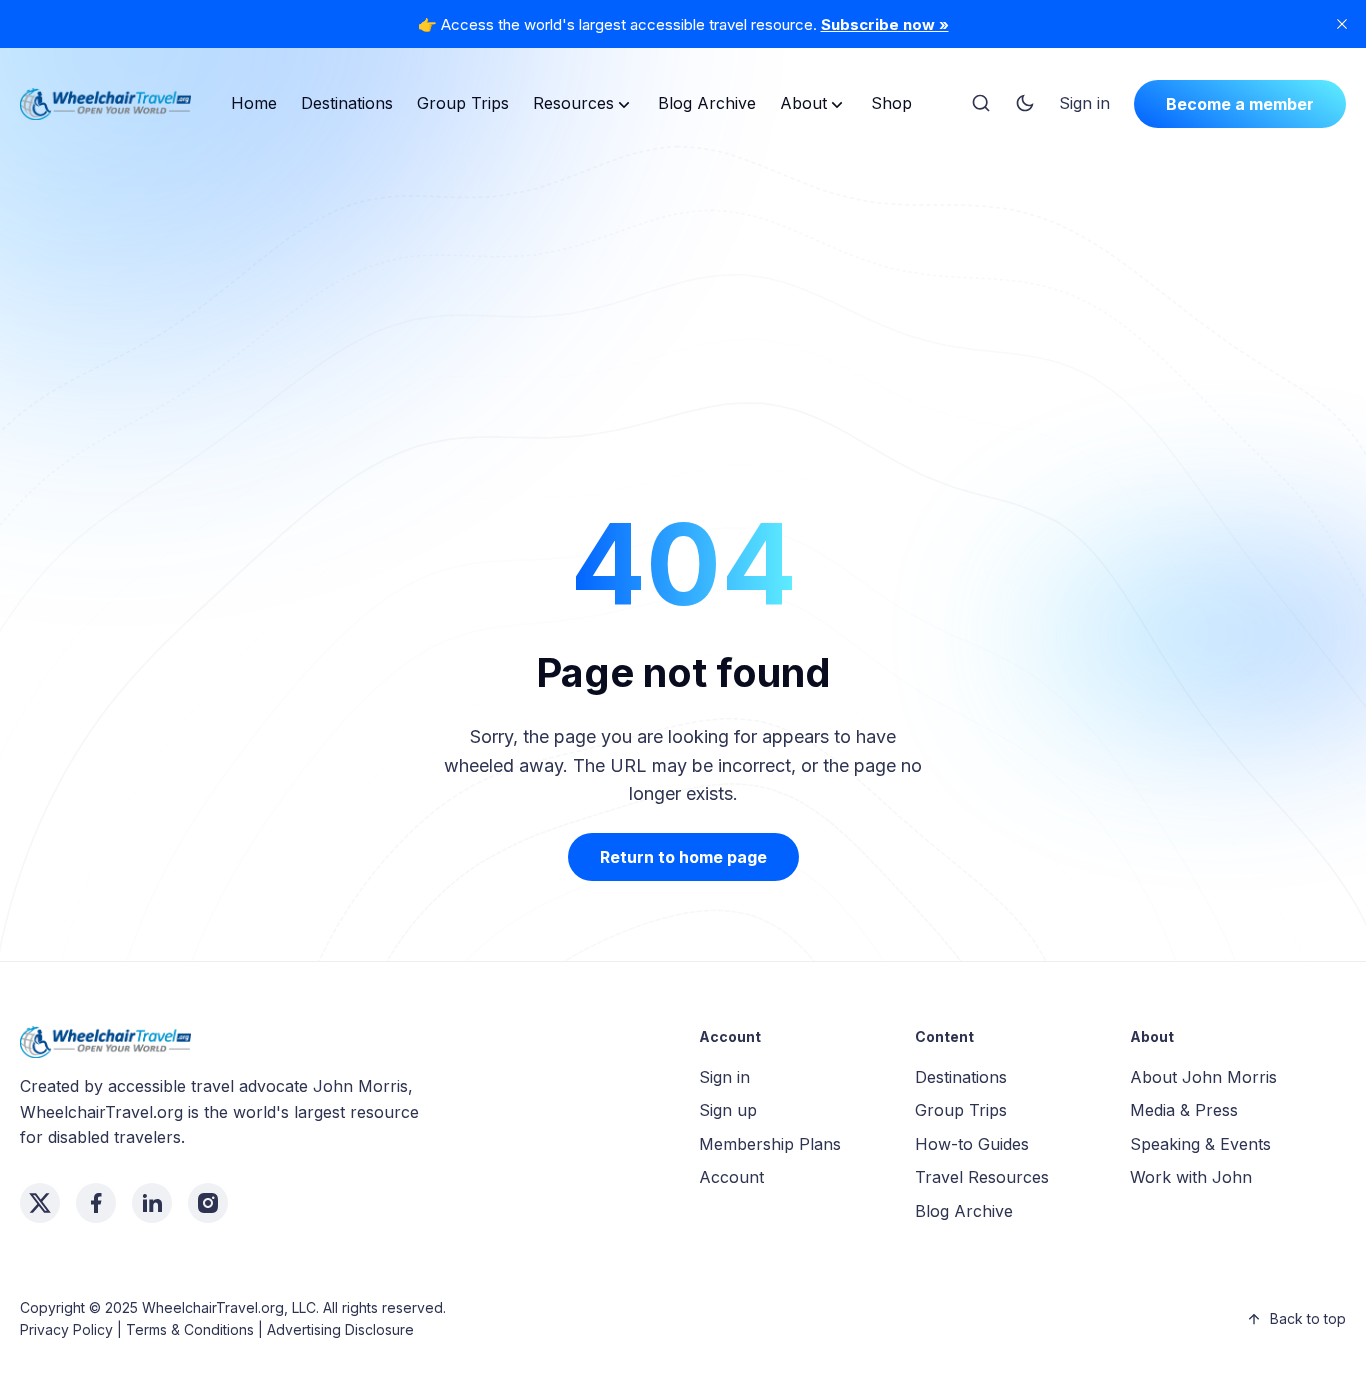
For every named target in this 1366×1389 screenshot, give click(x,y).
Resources (573, 103)
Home (254, 103)
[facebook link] (96, 1203)
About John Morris (1203, 1077)
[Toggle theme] (1025, 104)
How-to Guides (972, 1144)
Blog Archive (707, 103)
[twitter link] (40, 1203)
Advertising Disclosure (340, 1329)
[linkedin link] (152, 1203)
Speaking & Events (1200, 1144)
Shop (891, 103)
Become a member (1240, 104)
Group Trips (463, 103)
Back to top (1308, 1318)
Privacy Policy (66, 1329)
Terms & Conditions (190, 1329)
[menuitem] (254, 104)
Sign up (728, 1110)
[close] (1342, 24)
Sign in (1084, 103)
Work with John (1191, 1177)
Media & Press (1184, 1110)
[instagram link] (208, 1203)
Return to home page (683, 857)
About (803, 103)
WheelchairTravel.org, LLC (229, 1307)
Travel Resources (982, 1177)
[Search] (981, 104)
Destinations (347, 103)
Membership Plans (770, 1144)
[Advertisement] (683, 294)
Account (731, 1177)
